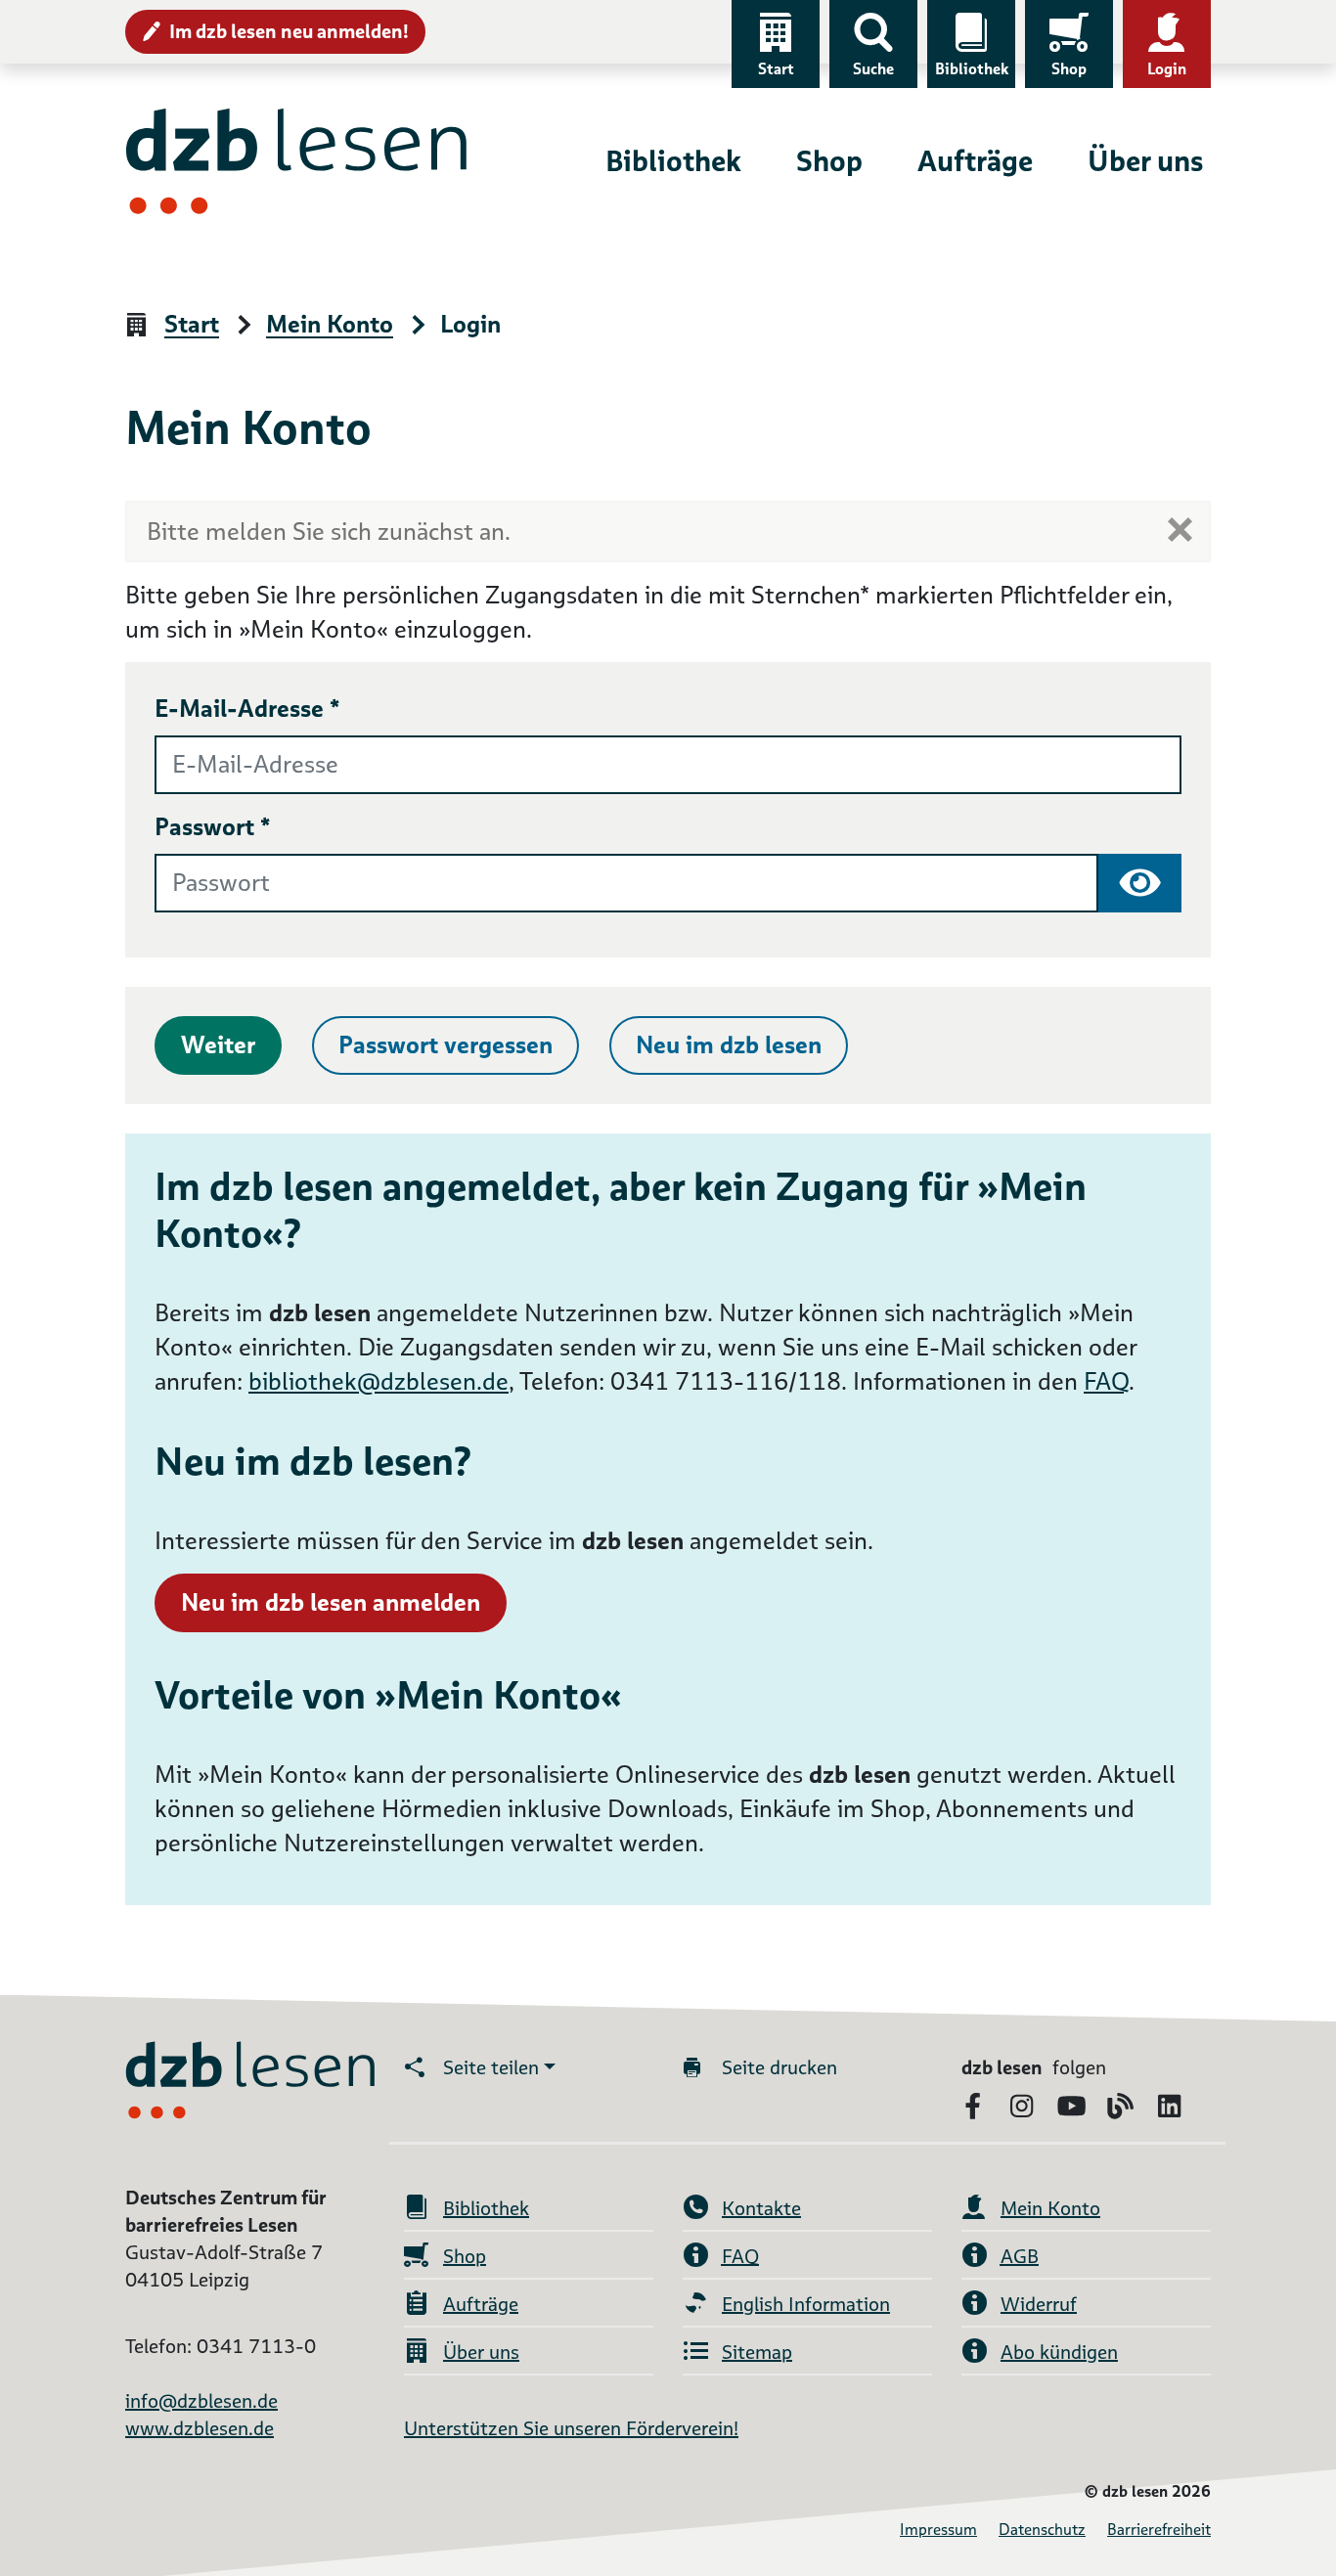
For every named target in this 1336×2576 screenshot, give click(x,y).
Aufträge (975, 161)
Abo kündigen (1059, 2352)
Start (776, 69)
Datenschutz (1042, 2530)
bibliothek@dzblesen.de (379, 1381)
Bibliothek (972, 69)
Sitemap (757, 2352)
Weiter (218, 1045)
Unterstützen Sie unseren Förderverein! (571, 2428)
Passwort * (213, 827)
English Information (806, 2304)
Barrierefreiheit (1159, 2530)
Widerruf (1039, 2304)
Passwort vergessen (445, 1045)
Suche (873, 69)
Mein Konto (330, 325)
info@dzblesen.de (201, 2401)
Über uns (1145, 161)
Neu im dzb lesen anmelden (331, 1602)
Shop (1069, 69)
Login (1167, 69)
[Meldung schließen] (1180, 530)
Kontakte (761, 2208)
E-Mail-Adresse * (247, 709)
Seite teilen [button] (491, 2067)
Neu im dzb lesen (729, 1045)
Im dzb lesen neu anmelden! (289, 31)
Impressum (938, 2530)
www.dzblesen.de (200, 2428)
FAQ (1106, 1381)
